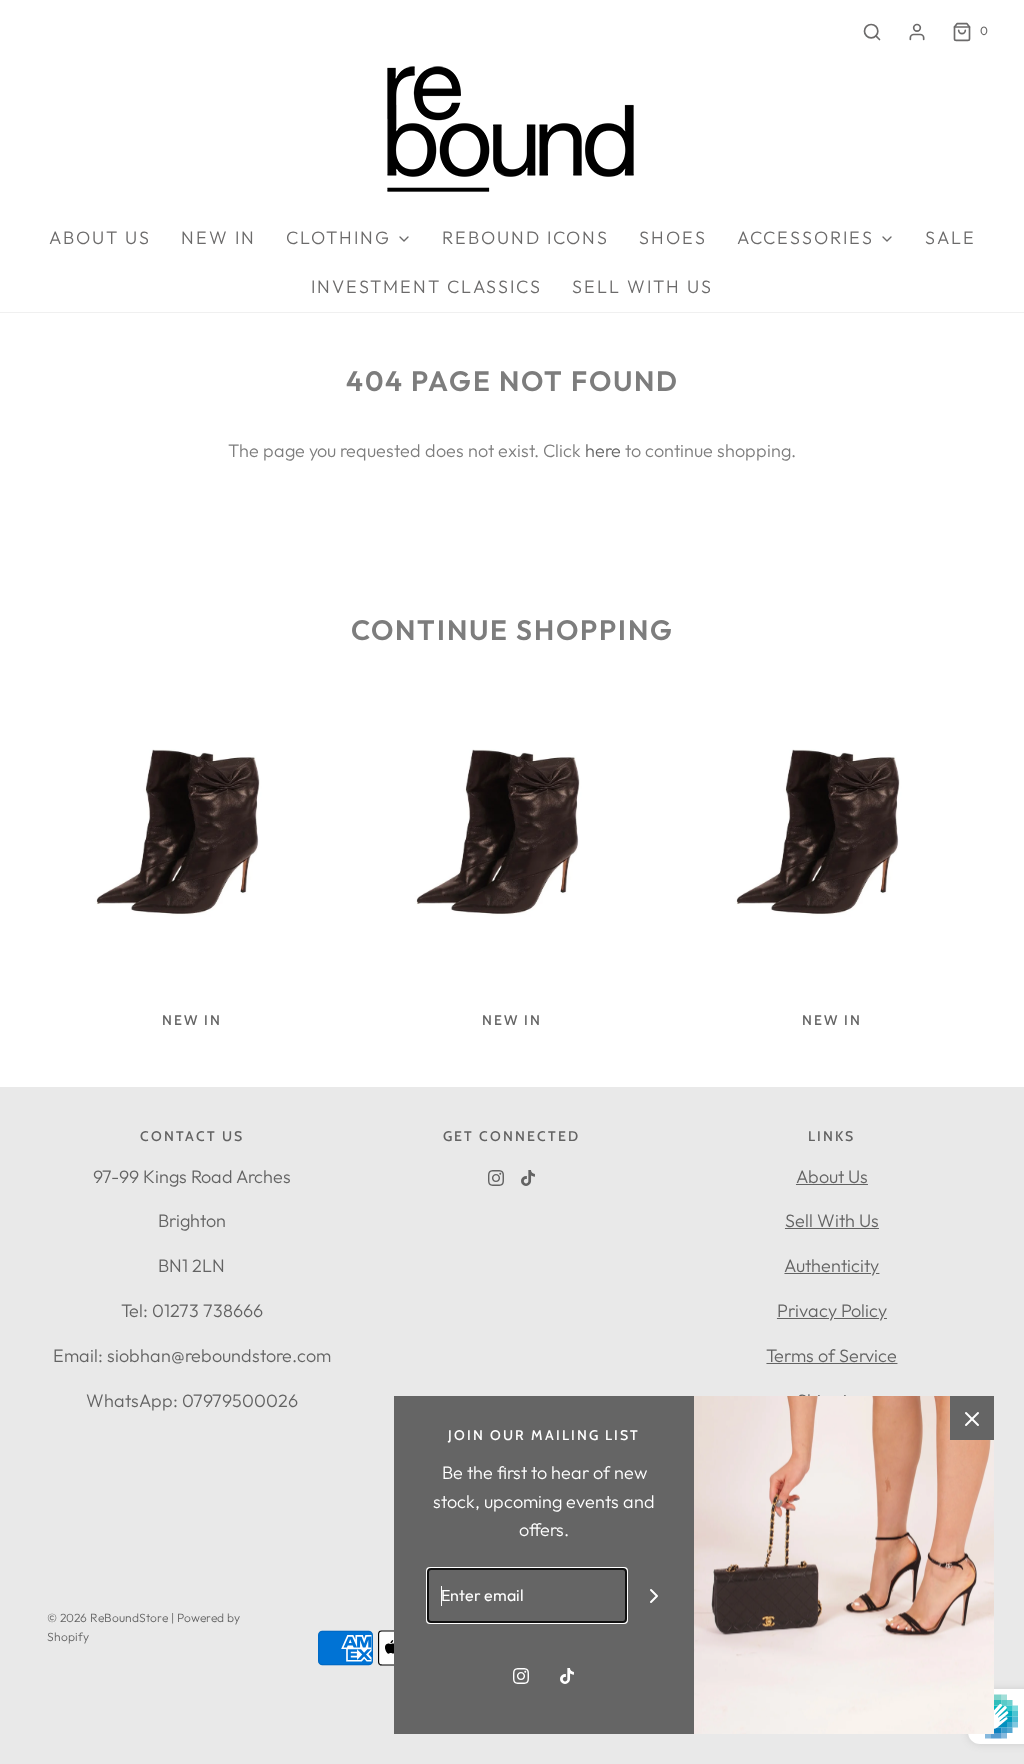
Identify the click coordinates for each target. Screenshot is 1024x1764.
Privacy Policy (832, 1310)
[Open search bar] (872, 31)
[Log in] (917, 32)
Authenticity (831, 1265)
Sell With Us (832, 1220)
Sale (950, 237)
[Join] (654, 1595)
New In (218, 237)
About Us (832, 1176)
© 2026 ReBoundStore (107, 1617)
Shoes (673, 237)
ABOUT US (100, 237)
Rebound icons (525, 237)
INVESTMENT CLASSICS (426, 286)
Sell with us (642, 286)
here (603, 450)
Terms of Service (831, 1355)
